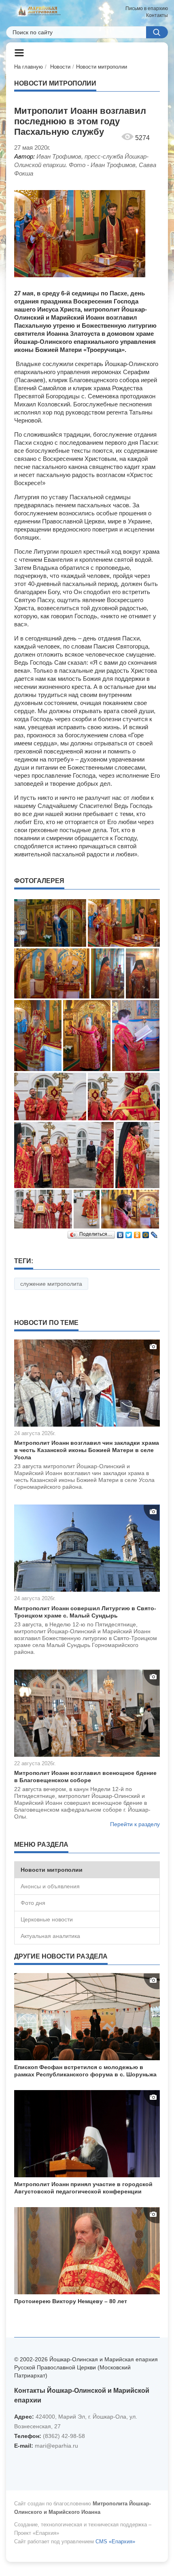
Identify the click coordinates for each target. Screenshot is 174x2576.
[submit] (157, 32)
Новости (60, 67)
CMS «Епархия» (115, 2541)
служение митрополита (51, 1284)
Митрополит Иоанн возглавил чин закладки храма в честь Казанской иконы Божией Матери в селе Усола (87, 1450)
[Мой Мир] (146, 1233)
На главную (29, 67)
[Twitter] (129, 1233)
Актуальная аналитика (50, 1936)
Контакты (157, 15)
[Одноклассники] (137, 1233)
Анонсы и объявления (50, 1886)
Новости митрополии (102, 67)
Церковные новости (47, 1919)
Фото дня (33, 1903)
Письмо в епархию (147, 8)
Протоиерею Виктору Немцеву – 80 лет (71, 2301)
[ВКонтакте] (120, 1233)
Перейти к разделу (135, 1824)
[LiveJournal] (154, 1233)
